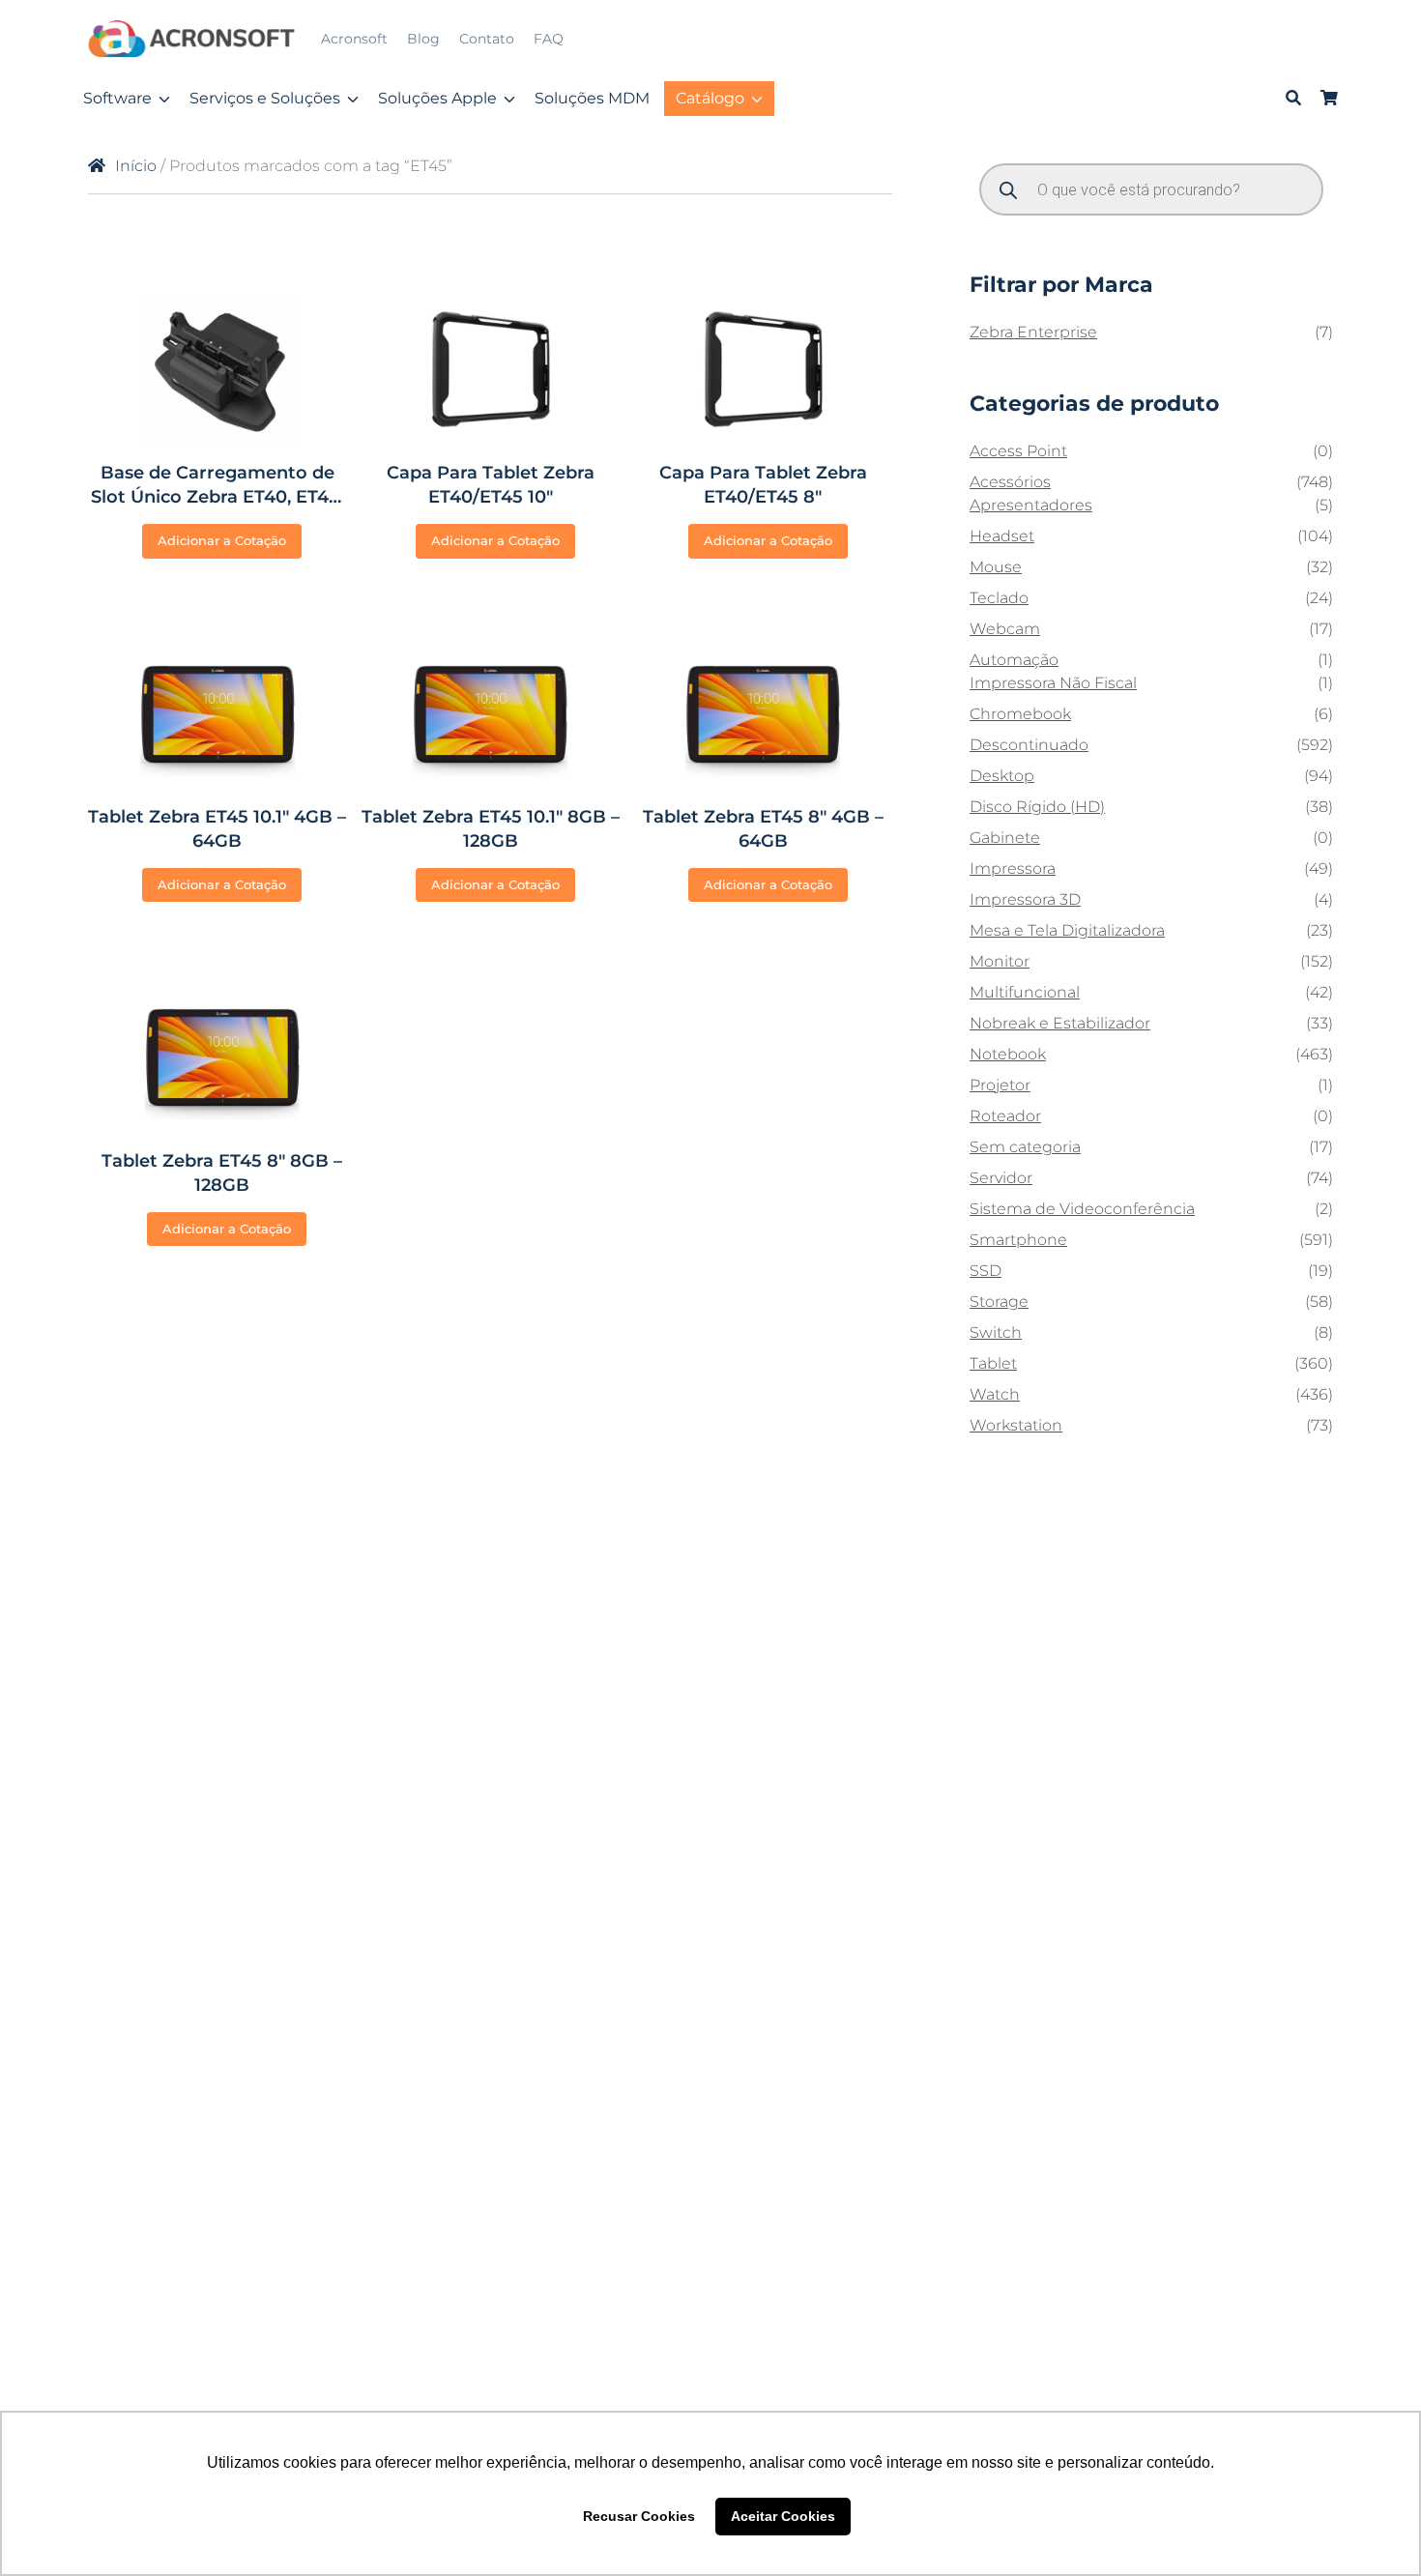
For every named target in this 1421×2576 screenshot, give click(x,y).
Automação (1014, 660)
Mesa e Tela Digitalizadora (1067, 930)
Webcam (1005, 629)
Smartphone (1018, 1240)
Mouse (996, 567)
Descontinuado (1029, 745)
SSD (986, 1271)
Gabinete (1005, 838)
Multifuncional (1025, 992)
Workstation (1016, 1425)
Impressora (1013, 868)
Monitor (1000, 961)
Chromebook (1020, 714)
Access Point (1018, 451)
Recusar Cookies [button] (639, 2516)
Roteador (1005, 1116)
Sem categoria (1025, 1147)
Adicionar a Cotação (222, 540)
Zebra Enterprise (1033, 332)
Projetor (1000, 1085)
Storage (999, 1302)
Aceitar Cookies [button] (783, 2516)
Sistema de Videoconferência (1082, 1209)
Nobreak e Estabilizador (1060, 1023)
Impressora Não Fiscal (1053, 683)
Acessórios (1010, 482)
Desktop (1002, 776)
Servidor (1001, 1178)
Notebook (1008, 1054)
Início (136, 166)
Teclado (999, 598)
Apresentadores (1031, 505)
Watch (995, 1394)
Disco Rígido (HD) (1037, 807)
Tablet (993, 1363)
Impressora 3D (1025, 899)
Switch (996, 1332)
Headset (1002, 536)
